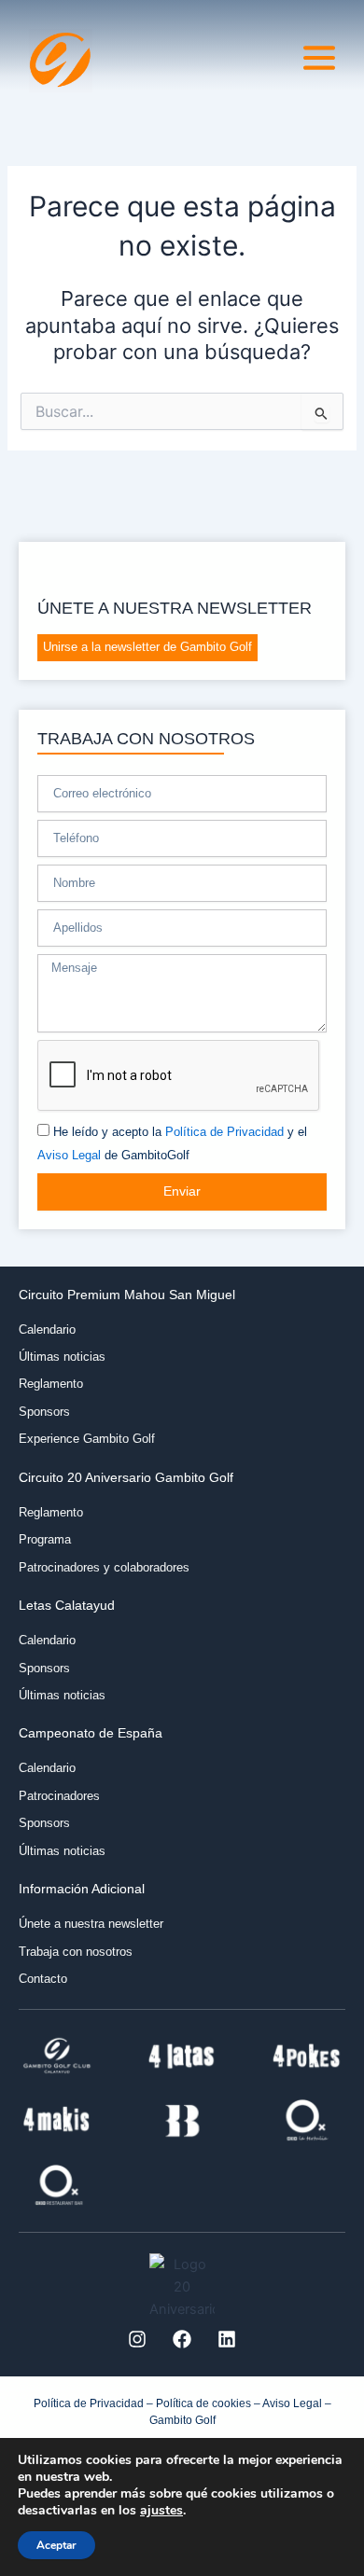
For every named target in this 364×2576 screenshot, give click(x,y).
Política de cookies (203, 2403)
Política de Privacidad (224, 1132)
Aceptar (56, 2545)
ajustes (161, 2511)
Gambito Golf (182, 2420)
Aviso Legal (69, 1155)
